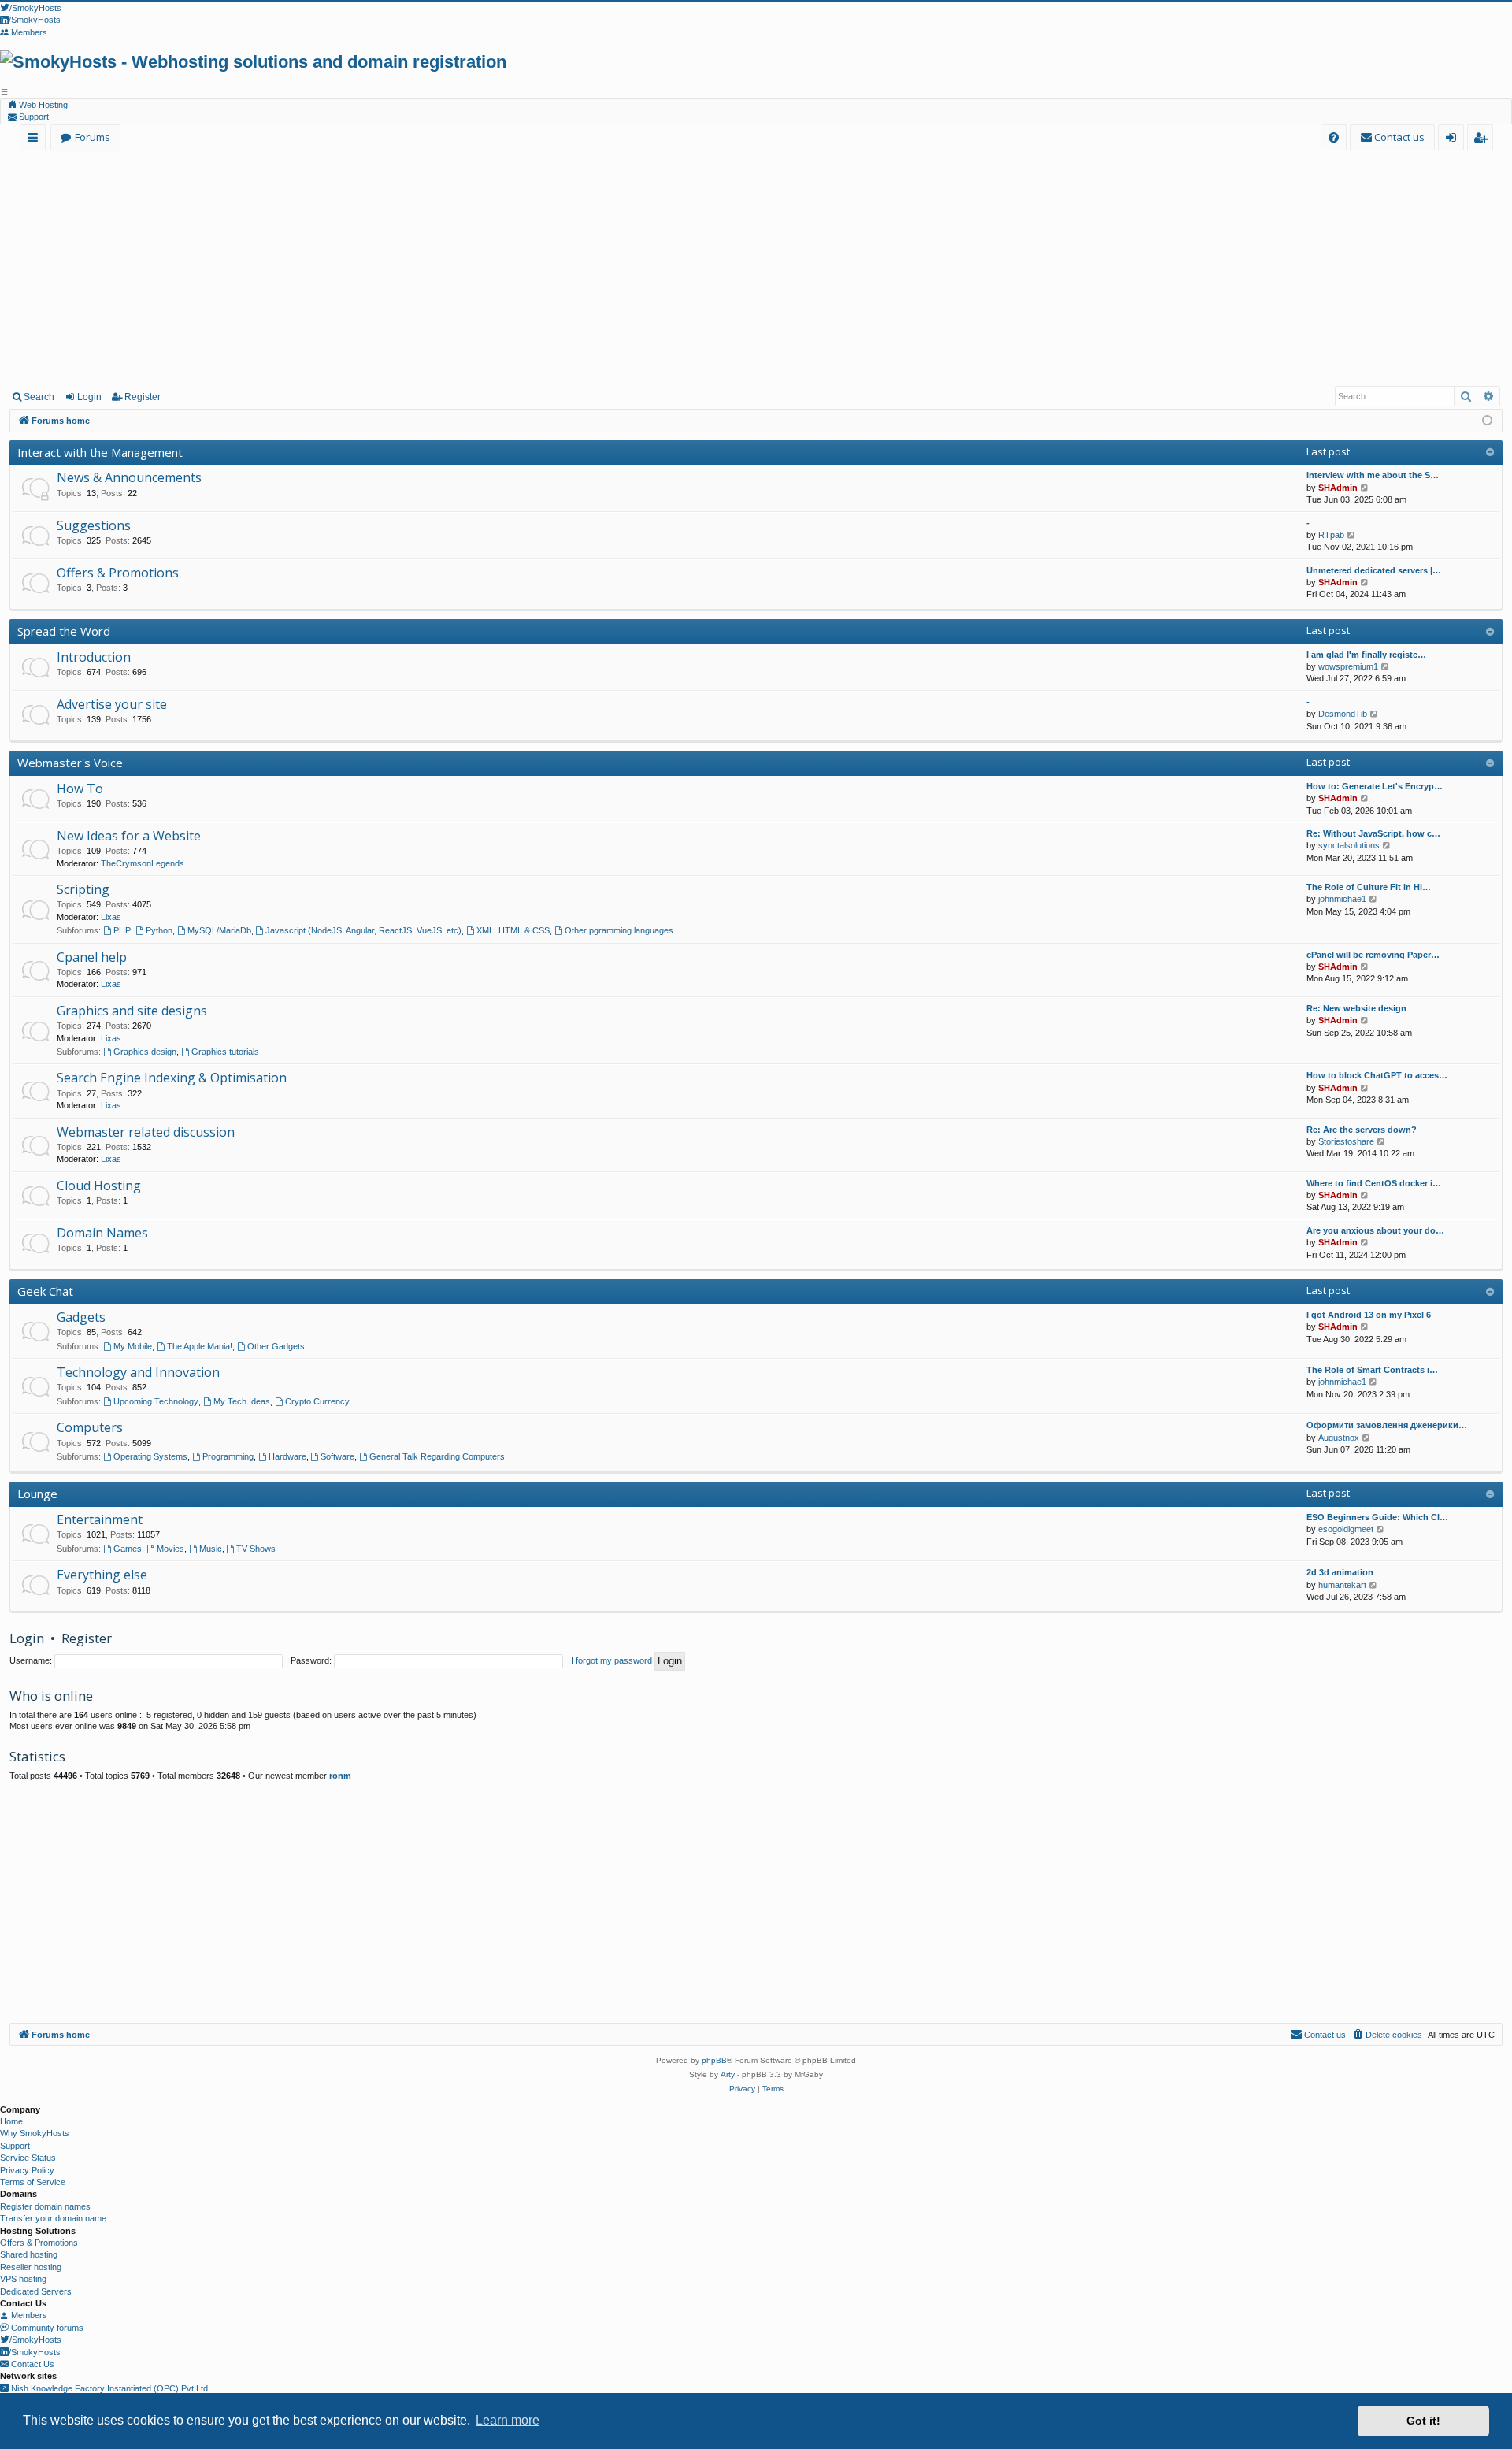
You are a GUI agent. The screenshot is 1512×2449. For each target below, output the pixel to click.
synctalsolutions (1349, 845)
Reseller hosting (31, 2267)
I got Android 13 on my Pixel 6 (1369, 1315)
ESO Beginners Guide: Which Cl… (1377, 1517)
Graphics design (145, 1052)
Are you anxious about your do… (1375, 1230)
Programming (228, 1456)
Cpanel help (92, 957)
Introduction (94, 657)
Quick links (36, 140)
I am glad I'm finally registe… (1366, 655)
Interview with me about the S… (1373, 475)
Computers (90, 1427)
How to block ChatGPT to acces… (1377, 1075)
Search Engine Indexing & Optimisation (172, 1078)
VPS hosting (23, 2279)
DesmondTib (1343, 714)
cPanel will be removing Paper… (1373, 955)
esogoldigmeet (1346, 1529)
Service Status (28, 2158)
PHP (122, 930)
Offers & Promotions (118, 573)
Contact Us (31, 2364)
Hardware (287, 1456)
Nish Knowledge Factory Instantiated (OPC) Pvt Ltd (108, 2388)
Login (89, 397)
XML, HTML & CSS (513, 930)
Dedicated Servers (36, 2291)
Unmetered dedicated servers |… (1374, 570)
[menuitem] (1334, 137)
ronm (340, 1776)
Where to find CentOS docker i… (1374, 1183)
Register (143, 397)
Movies (170, 1549)
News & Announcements (129, 477)
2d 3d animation (1340, 1572)
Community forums (46, 2328)
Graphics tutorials (225, 1052)
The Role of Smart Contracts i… (1372, 1370)
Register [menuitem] (1483, 140)
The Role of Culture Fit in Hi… (1369, 887)
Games (128, 1549)
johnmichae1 (1342, 899)
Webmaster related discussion (146, 1132)
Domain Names (102, 1233)
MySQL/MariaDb (219, 930)
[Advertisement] (756, 267)
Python (159, 930)
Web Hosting (42, 105)
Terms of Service (33, 2182)
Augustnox (1339, 1438)
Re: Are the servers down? (1362, 1130)
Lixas (111, 917)
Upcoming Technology (156, 1401)
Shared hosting (29, 2254)
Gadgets (81, 1317)
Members (28, 2315)
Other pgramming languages (619, 930)
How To (80, 789)
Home (11, 2121)
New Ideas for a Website (129, 836)
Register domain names (45, 2206)
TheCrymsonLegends (143, 863)
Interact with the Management (100, 452)
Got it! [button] (1423, 2421)
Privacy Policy (27, 2170)
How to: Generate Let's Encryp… (1375, 786)
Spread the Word (64, 631)
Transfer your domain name (53, 2218)
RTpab (1331, 535)
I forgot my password (611, 1660)
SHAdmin (1338, 488)
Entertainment (100, 1519)
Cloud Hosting (99, 1186)
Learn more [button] (508, 2420)
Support (33, 117)
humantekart (1342, 1585)
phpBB (714, 2060)
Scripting (83, 889)
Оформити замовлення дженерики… (1387, 1425)
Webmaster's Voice (70, 763)
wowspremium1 (1348, 666)
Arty (728, 2074)
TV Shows (256, 1549)
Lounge (37, 1494)
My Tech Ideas (242, 1401)
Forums (93, 137)
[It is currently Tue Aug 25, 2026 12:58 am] (1487, 421)
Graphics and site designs (132, 1011)
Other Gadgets (276, 1346)
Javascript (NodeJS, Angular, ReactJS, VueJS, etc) (363, 930)
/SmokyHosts (35, 2340)
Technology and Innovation (138, 1372)
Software (337, 1456)
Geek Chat (45, 1291)
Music (211, 1549)
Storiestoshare (1346, 1141)
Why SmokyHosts (35, 2133)
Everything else (102, 1575)
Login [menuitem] (1454, 140)
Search (39, 397)
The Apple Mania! (200, 1346)
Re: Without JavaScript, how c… (1373, 833)
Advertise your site (112, 704)
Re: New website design (1356, 1008)
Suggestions (94, 525)
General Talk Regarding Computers (437, 1456)
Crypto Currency (317, 1401)
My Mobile (133, 1346)
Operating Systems (150, 1456)
